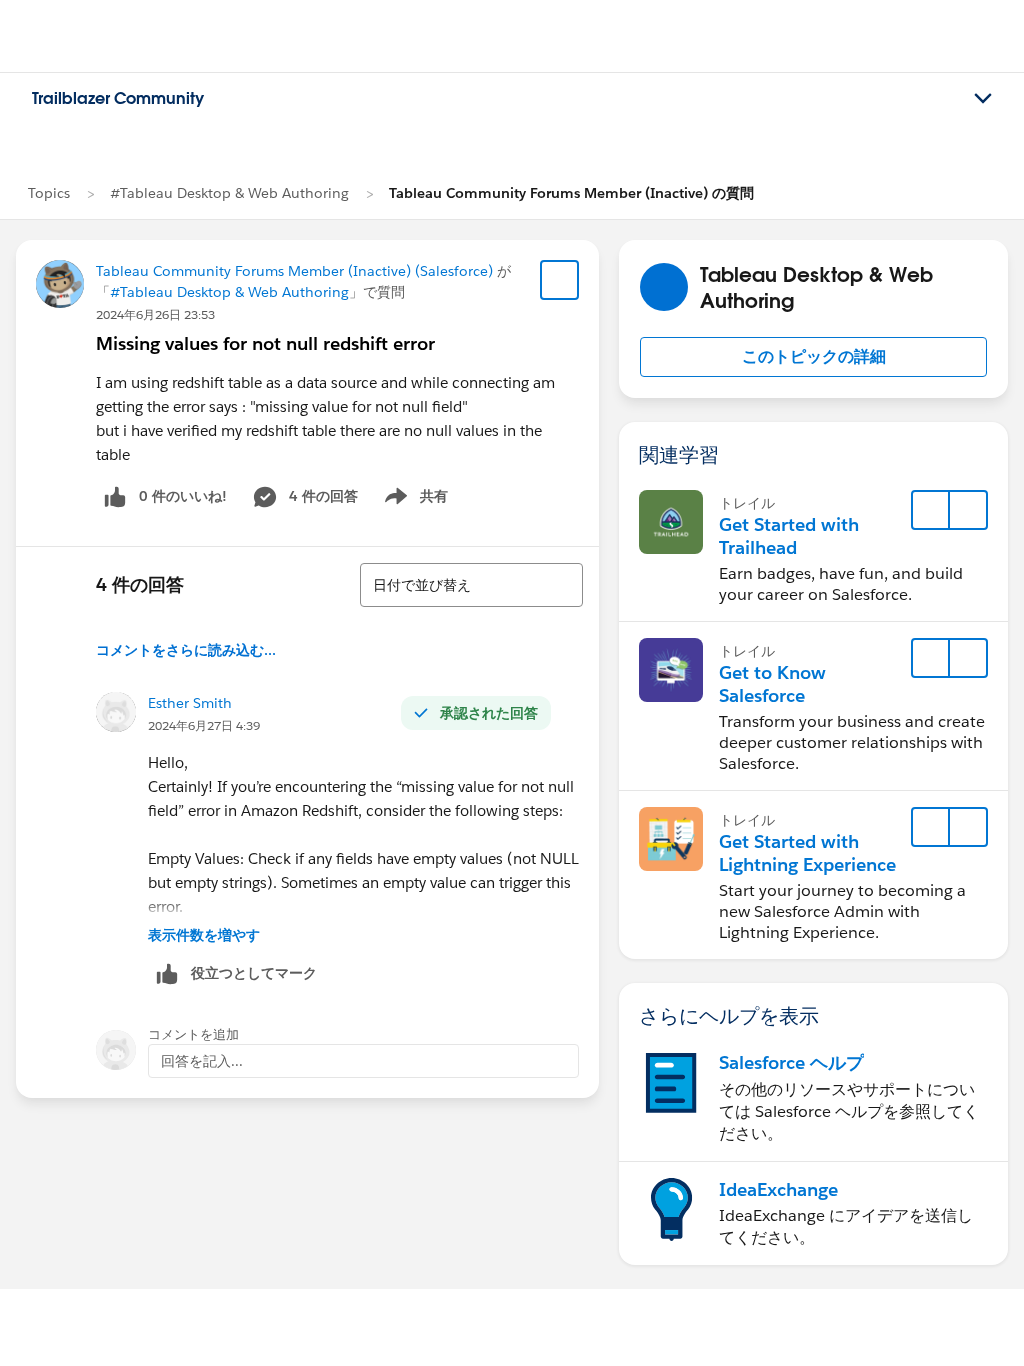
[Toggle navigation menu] (983, 99)
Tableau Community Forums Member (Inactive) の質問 (571, 193)
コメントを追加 (193, 1034)
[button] (813, 357)
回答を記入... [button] (202, 1061)
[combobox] (471, 585)
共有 (413, 500)
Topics (49, 193)
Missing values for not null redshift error (265, 343)
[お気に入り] (560, 280)
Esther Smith (190, 703)
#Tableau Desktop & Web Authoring (229, 193)
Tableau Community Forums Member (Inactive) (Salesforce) (294, 271)
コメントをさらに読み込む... (186, 650)
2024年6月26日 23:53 (155, 314)
